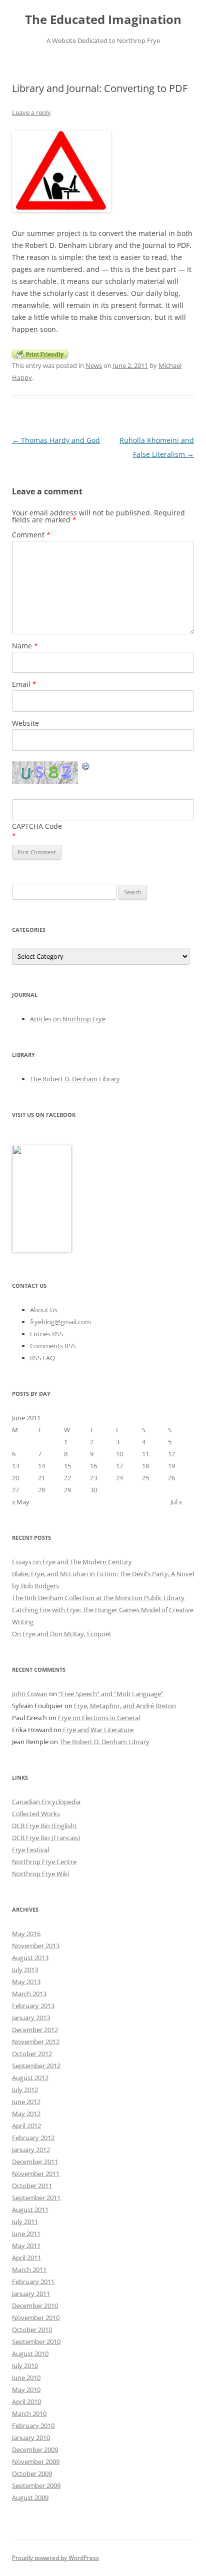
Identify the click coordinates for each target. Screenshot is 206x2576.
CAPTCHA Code (37, 826)
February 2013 (33, 2006)
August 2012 (30, 2078)
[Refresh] (86, 768)
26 (171, 1478)
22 (67, 1478)
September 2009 (36, 2486)
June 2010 (26, 2378)
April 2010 (26, 2402)
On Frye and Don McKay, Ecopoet (62, 1634)
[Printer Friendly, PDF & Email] (40, 353)
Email (24, 684)
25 (145, 1478)
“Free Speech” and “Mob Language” (111, 1694)
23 (93, 1478)
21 (41, 1478)
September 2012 (36, 2066)
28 (41, 1490)
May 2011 (26, 2246)
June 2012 (26, 2102)
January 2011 (31, 2294)
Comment (31, 535)
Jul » (176, 1502)
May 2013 (26, 1982)
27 (15, 1490)
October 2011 (32, 2186)
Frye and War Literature (98, 1730)
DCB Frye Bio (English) (44, 1826)
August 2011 (30, 2210)
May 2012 (26, 2114)
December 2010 (35, 2306)
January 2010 (31, 2438)
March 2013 (29, 1994)
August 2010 (30, 2354)
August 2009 (30, 2498)
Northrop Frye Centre (44, 1862)
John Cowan (30, 1694)
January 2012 (31, 2150)
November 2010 (36, 2318)
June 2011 (26, 2234)
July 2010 (25, 2366)
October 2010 (32, 2330)
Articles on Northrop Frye (68, 1019)
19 (171, 1466)
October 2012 (32, 2054)
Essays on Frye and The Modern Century (72, 1562)
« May (21, 1502)
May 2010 (26, 2390)
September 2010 (36, 2342)
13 (15, 1466)
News (94, 365)
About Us (44, 1310)
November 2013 (36, 1946)
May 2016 (26, 1934)
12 (171, 1454)
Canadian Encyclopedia (46, 1802)
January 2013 (31, 2018)
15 (67, 1466)
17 (119, 1466)
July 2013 (25, 1970)
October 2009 (32, 2474)
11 (145, 1454)
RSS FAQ (42, 1358)
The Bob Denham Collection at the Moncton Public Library (98, 1598)
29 (67, 1490)
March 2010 (29, 2414)
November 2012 (36, 2042)
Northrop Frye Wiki (40, 1874)
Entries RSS (46, 1334)
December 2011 (35, 2162)
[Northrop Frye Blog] (42, 1250)
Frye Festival (30, 1850)
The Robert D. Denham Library (75, 1079)
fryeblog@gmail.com (60, 1322)
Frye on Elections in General (99, 1718)
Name (25, 646)
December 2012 (35, 2030)
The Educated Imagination (103, 20)
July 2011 (25, 2222)
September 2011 (36, 2198)
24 (119, 1478)
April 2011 (26, 2258)
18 (145, 1466)
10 (119, 1454)
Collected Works (36, 1814)
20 (15, 1478)
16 (93, 1466)
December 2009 (35, 2450)
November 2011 (36, 2174)
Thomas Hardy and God (56, 440)
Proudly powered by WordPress (55, 2558)
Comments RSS (53, 1346)
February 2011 (33, 2282)
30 (93, 1490)
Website (25, 723)
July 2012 (25, 2090)
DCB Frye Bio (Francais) (46, 1838)
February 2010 (33, 2426)
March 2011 (29, 2270)
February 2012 (33, 2138)
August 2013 (30, 1958)
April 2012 (26, 2126)
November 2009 (36, 2462)
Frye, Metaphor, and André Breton (125, 1706)
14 (41, 1466)
